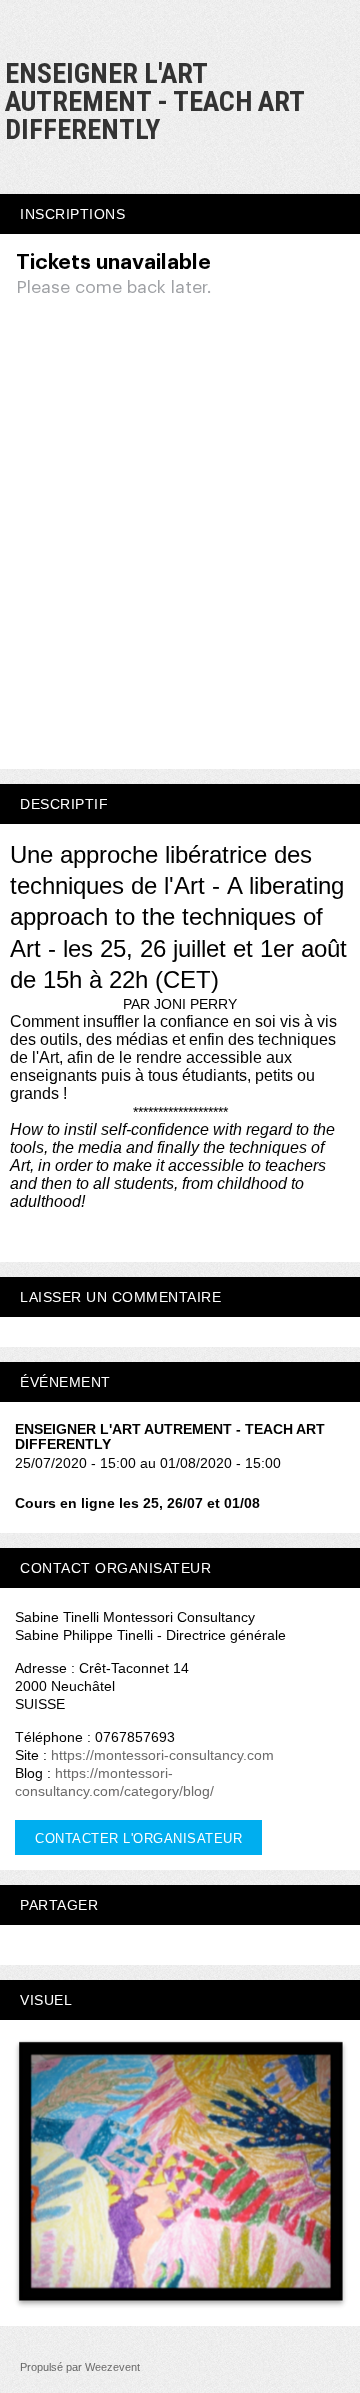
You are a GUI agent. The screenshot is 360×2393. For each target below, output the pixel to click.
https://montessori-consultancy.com (162, 1755)
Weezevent (112, 2367)
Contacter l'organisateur (138, 1838)
